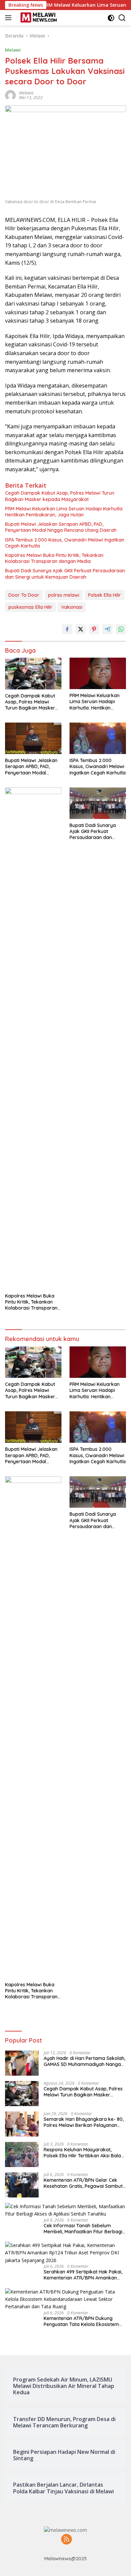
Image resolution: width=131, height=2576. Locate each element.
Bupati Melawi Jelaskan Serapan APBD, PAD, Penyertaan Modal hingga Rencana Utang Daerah (61, 527)
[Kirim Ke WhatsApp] (121, 629)
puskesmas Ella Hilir (30, 607)
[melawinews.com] (38, 18)
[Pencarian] (122, 18)
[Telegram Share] (107, 629)
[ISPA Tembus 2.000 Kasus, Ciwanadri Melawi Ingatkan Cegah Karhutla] (98, 738)
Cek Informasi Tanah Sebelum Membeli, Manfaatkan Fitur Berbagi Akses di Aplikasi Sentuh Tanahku (83, 2229)
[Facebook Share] (67, 629)
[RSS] (67, 2540)
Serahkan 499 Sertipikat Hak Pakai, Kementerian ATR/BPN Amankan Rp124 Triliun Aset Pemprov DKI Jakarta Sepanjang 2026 (83, 2275)
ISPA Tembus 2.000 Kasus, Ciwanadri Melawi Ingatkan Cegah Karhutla (65, 543)
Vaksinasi (72, 607)
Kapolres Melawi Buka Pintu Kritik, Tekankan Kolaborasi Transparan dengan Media (54, 558)
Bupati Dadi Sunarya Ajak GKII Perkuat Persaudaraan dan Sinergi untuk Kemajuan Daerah (65, 574)
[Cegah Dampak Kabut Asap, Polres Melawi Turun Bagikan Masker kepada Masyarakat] (33, 674)
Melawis (26, 93)
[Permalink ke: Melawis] (10, 95)
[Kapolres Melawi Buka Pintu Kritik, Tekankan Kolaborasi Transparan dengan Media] (33, 1038)
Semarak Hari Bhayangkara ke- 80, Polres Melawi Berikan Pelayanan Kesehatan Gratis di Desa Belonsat (84, 2122)
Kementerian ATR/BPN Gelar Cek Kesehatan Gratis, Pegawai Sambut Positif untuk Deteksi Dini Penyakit (83, 2183)
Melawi (13, 50)
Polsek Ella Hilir (104, 595)
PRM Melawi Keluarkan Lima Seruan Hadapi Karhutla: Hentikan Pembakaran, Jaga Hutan (64, 512)
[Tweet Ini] (81, 629)
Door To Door (24, 595)
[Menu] (10, 18)
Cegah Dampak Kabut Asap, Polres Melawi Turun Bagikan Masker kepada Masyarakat (60, 496)
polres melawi (64, 595)
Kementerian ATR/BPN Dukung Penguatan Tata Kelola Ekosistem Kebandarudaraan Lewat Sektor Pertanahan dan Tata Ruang (81, 2321)
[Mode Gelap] (111, 18)
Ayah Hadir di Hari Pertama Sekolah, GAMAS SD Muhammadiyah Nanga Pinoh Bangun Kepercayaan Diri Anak (84, 2061)
